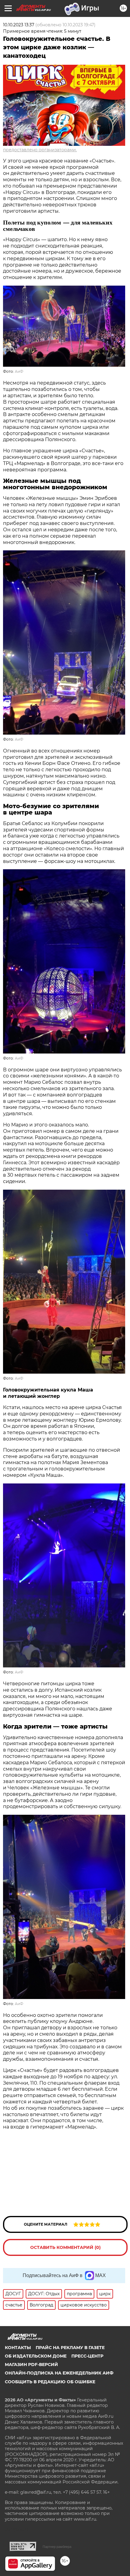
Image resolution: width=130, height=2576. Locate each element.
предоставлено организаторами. (40, 150)
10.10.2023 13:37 (19, 25)
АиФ (19, 371)
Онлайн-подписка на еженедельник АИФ (59, 2373)
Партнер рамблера (57, 2547)
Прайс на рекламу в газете (70, 2348)
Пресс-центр (87, 2356)
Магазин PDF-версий (31, 2365)
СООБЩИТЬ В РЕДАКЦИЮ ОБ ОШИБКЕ (50, 2382)
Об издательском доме (36, 2356)
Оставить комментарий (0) (65, 2247)
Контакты (18, 2348)
